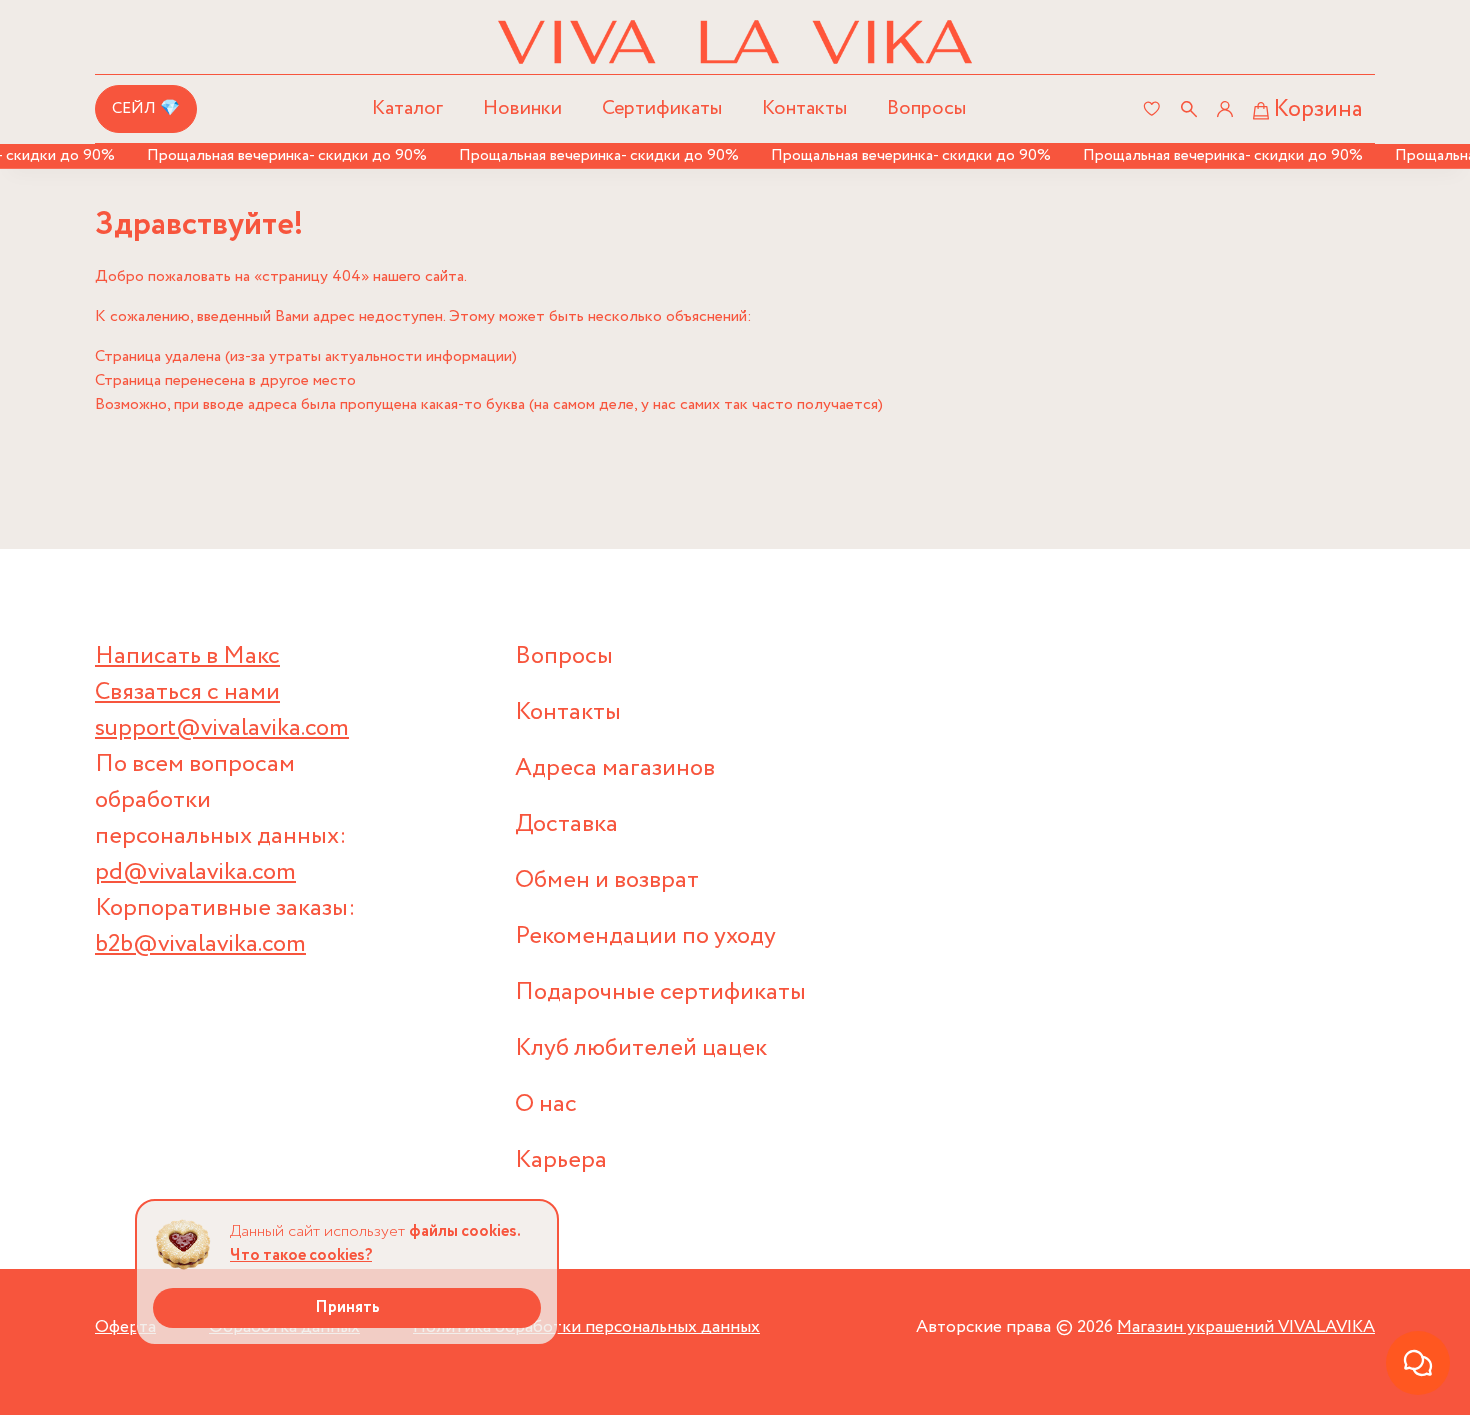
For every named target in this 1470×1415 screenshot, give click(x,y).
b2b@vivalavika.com (200, 944)
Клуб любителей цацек (641, 1048)
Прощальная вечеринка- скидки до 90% (272, 155)
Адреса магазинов (615, 768)
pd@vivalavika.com (195, 872)
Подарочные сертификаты (660, 992)
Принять (347, 1307)
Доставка (566, 824)
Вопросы (926, 108)
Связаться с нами (187, 692)
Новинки (522, 108)
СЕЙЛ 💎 (146, 108)
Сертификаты (662, 108)
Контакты (804, 108)
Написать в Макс (187, 656)
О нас (546, 1104)
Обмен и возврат (607, 880)
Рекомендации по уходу (645, 936)
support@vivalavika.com (222, 728)
